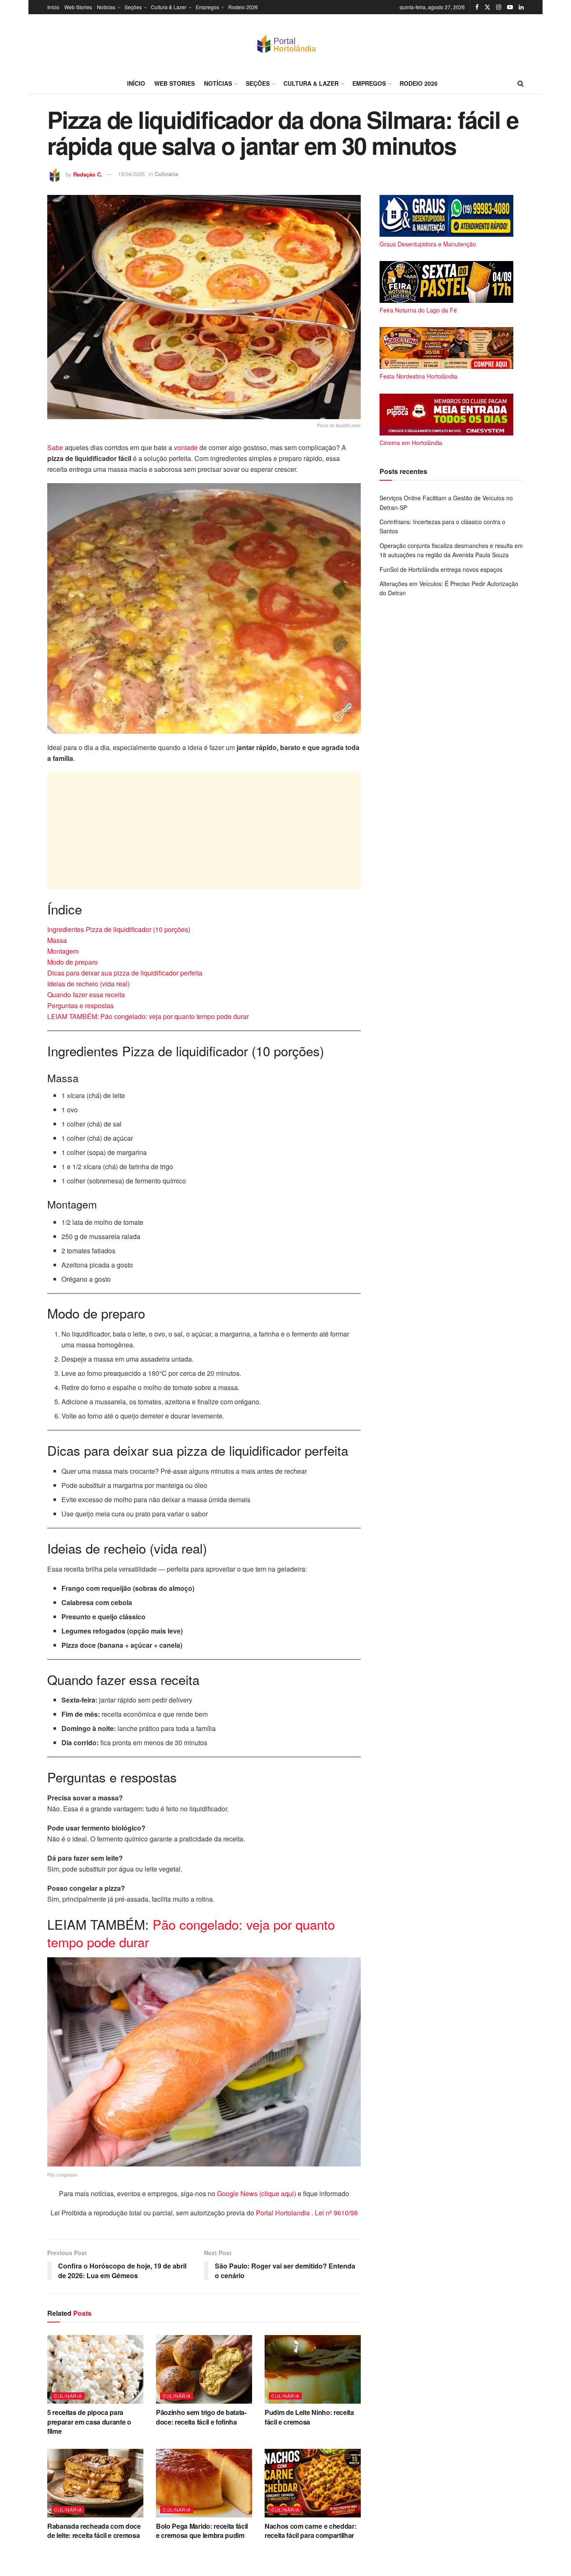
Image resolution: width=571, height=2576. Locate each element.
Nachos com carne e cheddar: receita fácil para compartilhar (310, 2531)
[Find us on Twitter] (487, 7)
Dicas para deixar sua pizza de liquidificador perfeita (125, 973)
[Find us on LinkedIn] (521, 7)
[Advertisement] (204, 831)
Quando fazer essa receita (86, 995)
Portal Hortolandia (284, 2213)
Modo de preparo (73, 962)
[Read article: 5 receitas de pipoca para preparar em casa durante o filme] (95, 2369)
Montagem (63, 951)
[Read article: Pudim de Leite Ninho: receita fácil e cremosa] (313, 2369)
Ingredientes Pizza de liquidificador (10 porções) (119, 929)
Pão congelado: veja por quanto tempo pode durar (191, 1933)
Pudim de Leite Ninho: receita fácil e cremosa (309, 2417)
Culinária (166, 174)
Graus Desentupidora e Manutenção (428, 244)
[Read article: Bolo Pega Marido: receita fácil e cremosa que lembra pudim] (204, 2483)
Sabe (56, 447)
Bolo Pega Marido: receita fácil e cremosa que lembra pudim (202, 2531)
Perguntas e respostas (80, 1005)
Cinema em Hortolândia (411, 443)
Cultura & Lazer (169, 7)
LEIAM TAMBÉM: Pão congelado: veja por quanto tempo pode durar (148, 1016)
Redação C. (88, 174)
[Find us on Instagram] (499, 7)
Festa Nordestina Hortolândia (418, 376)
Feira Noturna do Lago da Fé (418, 310)
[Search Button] (521, 83)
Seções (133, 7)
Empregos (207, 7)
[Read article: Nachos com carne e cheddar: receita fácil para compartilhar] (313, 2483)
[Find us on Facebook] (477, 7)
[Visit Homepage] (285, 44)
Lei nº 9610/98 (335, 2213)
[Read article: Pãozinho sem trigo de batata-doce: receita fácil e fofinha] (204, 2369)
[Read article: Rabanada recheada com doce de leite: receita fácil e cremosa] (95, 2483)
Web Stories (78, 7)
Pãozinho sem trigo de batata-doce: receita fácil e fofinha (201, 2417)
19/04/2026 (131, 174)
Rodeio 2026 (243, 7)
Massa (57, 940)
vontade (187, 447)
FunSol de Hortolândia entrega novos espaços (441, 569)
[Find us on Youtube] (510, 7)
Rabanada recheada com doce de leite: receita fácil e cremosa (94, 2531)
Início (53, 7)
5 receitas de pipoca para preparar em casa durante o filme (89, 2422)
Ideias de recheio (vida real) (88, 984)
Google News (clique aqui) (256, 2193)
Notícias (106, 7)
